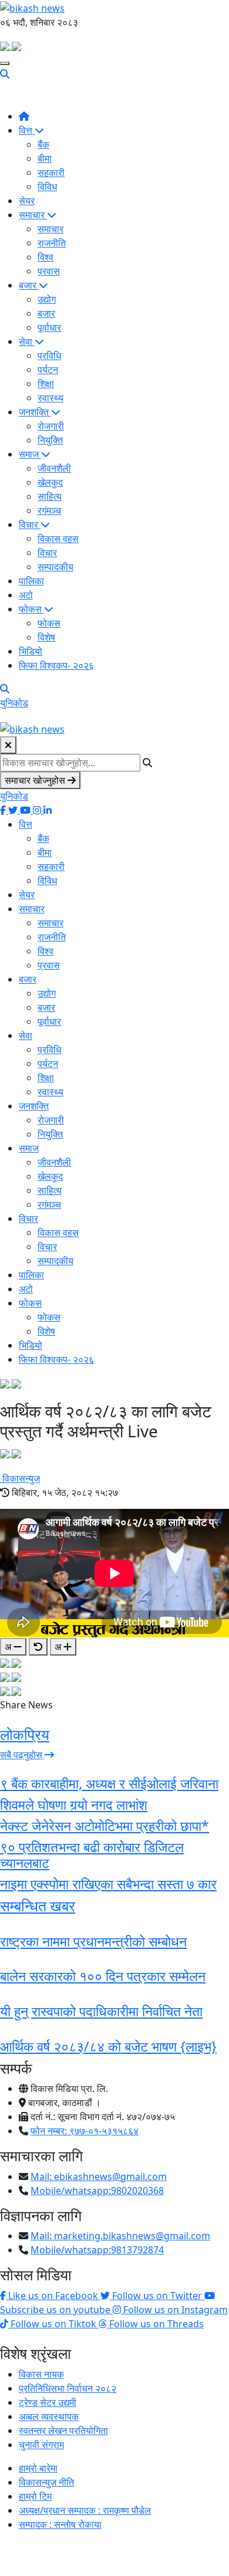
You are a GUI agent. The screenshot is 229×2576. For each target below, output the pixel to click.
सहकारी (51, 172)
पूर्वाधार (49, 327)
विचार (30, 524)
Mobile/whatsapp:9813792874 (97, 2250)
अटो (26, 595)
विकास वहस (58, 539)
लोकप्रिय (25, 1734)
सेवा (27, 341)
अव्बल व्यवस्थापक (49, 2416)
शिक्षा (46, 384)
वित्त (27, 130)
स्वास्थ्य (50, 398)
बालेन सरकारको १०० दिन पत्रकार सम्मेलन (103, 1976)
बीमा (45, 158)
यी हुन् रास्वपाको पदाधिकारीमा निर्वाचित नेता (101, 2011)
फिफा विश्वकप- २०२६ (56, 665)
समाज (30, 454)
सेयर (27, 201)
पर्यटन (48, 370)
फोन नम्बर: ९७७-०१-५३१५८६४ (85, 2131)
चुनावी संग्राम (41, 2445)
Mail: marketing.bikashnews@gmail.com (120, 2236)
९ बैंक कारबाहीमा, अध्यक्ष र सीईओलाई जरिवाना (109, 1783)
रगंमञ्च (49, 510)
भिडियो (31, 651)
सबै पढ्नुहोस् (22, 1755)
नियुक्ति (50, 440)
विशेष (46, 637)
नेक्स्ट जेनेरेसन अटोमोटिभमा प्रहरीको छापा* (105, 1826)
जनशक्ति (35, 412)
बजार (29, 285)
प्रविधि (49, 356)
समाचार (33, 215)
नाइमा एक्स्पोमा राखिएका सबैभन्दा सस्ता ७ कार (108, 1884)
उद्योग (47, 299)
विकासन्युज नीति (46, 2482)
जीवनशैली (54, 468)
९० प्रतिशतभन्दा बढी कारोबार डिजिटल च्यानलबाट (92, 1855)
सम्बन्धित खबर (38, 1906)
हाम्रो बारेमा (38, 2468)
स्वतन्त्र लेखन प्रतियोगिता (63, 2431)
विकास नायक (41, 2374)
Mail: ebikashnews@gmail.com (99, 2176)
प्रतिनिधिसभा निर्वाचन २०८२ (68, 2388)
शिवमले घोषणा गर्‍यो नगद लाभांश (74, 1805)
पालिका (31, 581)
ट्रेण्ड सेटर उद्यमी (48, 2402)
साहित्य (50, 496)
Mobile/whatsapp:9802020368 (97, 2191)
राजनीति (52, 243)
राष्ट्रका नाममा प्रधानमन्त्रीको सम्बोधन (93, 1941)
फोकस (31, 609)
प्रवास (49, 271)
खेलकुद (50, 482)
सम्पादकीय (55, 567)
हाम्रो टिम (35, 2496)
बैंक (43, 144)
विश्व (46, 257)
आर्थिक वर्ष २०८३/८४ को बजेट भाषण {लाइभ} (108, 2046)
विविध (47, 187)
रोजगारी (51, 426)
